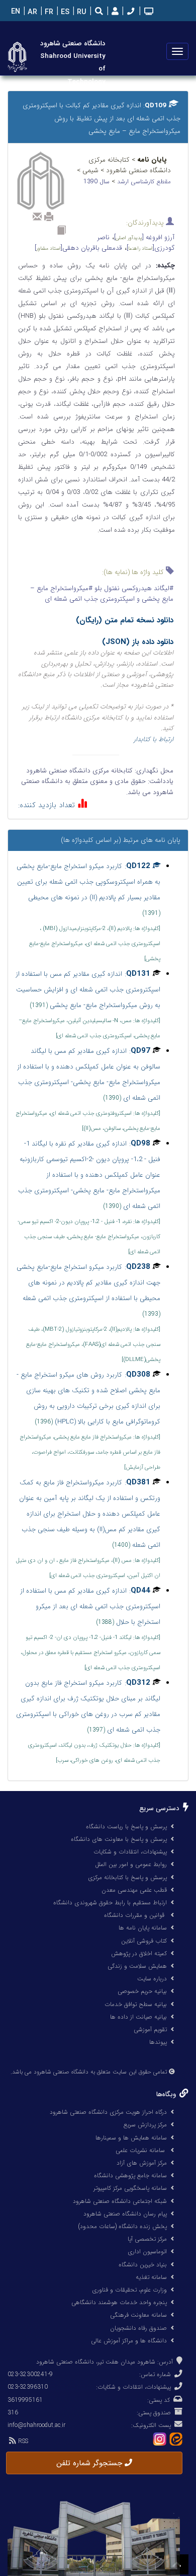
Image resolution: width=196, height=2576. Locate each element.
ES (64, 12)
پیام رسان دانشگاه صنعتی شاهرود (125, 2214)
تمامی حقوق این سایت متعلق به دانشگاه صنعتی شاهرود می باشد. (89, 2072)
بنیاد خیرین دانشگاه (143, 2265)
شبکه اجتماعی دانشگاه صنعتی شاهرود (120, 2201)
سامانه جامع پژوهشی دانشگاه (130, 2175)
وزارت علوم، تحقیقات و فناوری (129, 2290)
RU (81, 12)
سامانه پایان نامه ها (143, 1928)
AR (31, 12)
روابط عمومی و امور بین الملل (131, 1864)
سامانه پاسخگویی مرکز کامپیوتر (130, 2188)
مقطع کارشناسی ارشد (144, 182)
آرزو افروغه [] (144, 237)
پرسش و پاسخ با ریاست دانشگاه (126, 1827)
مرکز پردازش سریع (145, 2125)
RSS (22, 2441)
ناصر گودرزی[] (136, 243)
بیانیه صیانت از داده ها (138, 2017)
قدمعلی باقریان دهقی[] (78, 248)
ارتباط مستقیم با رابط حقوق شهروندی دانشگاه (110, 1903)
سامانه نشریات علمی (141, 2150)
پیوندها (158, 2042)
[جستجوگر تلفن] (130, 12)
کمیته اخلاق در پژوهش (139, 1953)
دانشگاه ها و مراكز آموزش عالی (129, 2341)
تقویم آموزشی (150, 2029)
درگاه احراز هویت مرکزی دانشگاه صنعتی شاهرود (108, 2112)
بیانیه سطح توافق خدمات (136, 2004)
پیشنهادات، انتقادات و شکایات (130, 1852)
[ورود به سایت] (114, 12)
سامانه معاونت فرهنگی (138, 2315)
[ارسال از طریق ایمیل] (37, 217)
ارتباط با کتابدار (154, 739)
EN (15, 12)
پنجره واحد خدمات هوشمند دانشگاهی (119, 2302)
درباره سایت (152, 1979)
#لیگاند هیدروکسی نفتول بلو (133, 588)
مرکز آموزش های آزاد (142, 2163)
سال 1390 (97, 182)
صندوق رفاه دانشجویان (138, 2328)
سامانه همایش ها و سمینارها (131, 2138)
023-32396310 (28, 2387)
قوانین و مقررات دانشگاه (134, 1915)
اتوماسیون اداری (147, 2251)
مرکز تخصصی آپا (147, 2239)
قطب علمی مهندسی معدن (134, 1890)
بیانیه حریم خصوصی (142, 1991)
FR (48, 12)
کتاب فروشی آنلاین (144, 1941)
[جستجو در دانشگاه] (99, 12)
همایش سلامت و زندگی (137, 1966)
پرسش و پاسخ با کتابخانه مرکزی (127, 1877)
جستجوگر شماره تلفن (90, 2463)
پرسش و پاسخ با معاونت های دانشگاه (119, 1839)
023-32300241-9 (30, 2374)
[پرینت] (49, 217)
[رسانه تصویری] (148, 12)
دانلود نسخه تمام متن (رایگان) (125, 620)
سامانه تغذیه (151, 2277)
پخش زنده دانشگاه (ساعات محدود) (122, 2226)
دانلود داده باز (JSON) (138, 642)
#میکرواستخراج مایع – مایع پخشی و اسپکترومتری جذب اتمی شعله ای (102, 594)
